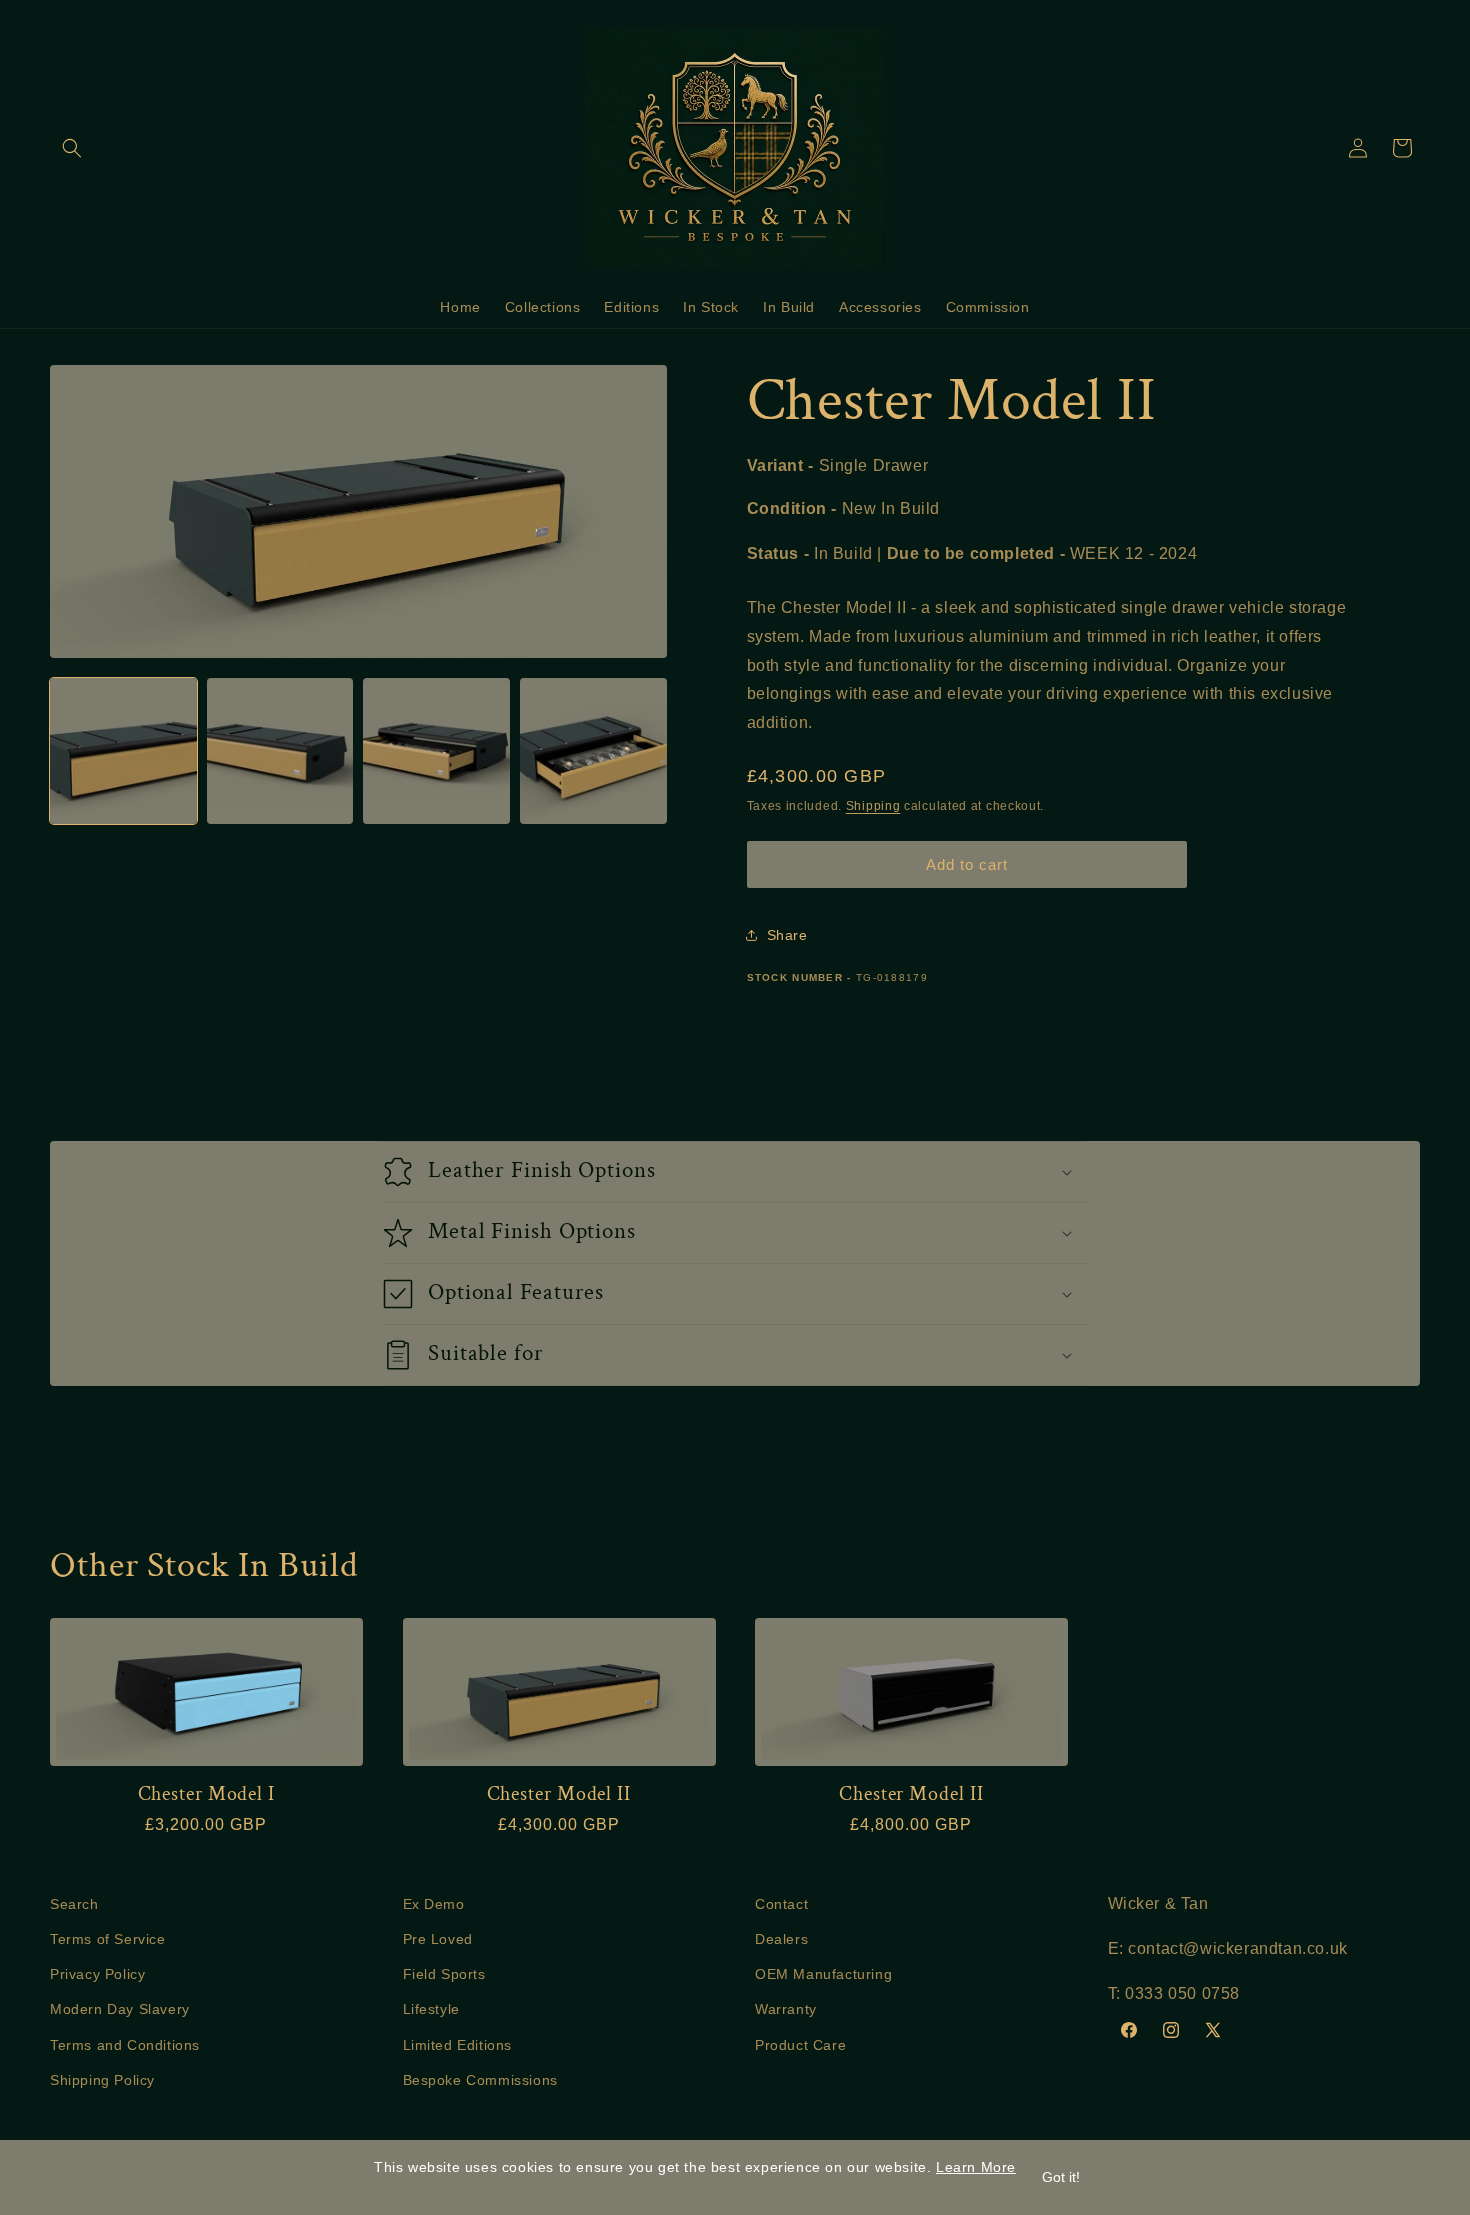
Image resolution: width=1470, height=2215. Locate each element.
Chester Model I (207, 1794)
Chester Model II (559, 1794)
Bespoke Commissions (480, 2080)
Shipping (873, 806)
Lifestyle (431, 2010)
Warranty (786, 2010)
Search (74, 1904)
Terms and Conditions (125, 2045)
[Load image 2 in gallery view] (280, 751)
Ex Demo (434, 1904)
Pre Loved (438, 1940)
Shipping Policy (102, 2080)
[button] (72, 148)
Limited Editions (458, 2045)
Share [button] (787, 935)
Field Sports (444, 1975)
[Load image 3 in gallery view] (436, 751)
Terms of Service (108, 1940)
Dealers (781, 1940)
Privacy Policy (97, 1975)
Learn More (976, 2167)
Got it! (1061, 2177)
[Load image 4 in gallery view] (593, 751)
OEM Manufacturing (823, 1975)
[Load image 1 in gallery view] (123, 751)
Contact (781, 1904)
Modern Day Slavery (120, 2010)
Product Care (800, 2045)
